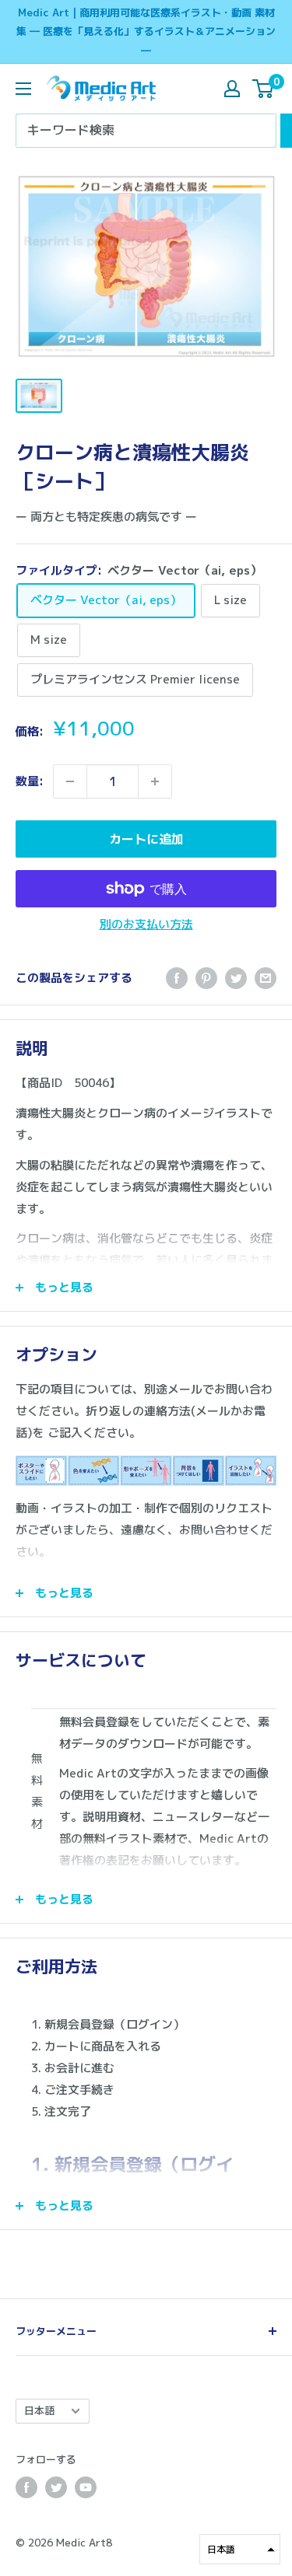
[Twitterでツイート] (236, 978)
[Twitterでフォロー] (56, 2487)
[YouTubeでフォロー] (86, 2487)
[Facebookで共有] (177, 978)
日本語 (39, 2410)
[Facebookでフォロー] (26, 2487)
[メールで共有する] (266, 978)
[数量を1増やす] (155, 781)
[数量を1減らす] (70, 781)
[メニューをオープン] (23, 89)
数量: (30, 781)
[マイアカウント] (232, 89)
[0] (264, 89)
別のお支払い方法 (146, 924)
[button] (240, 2549)
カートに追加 (146, 839)
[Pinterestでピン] (206, 978)
